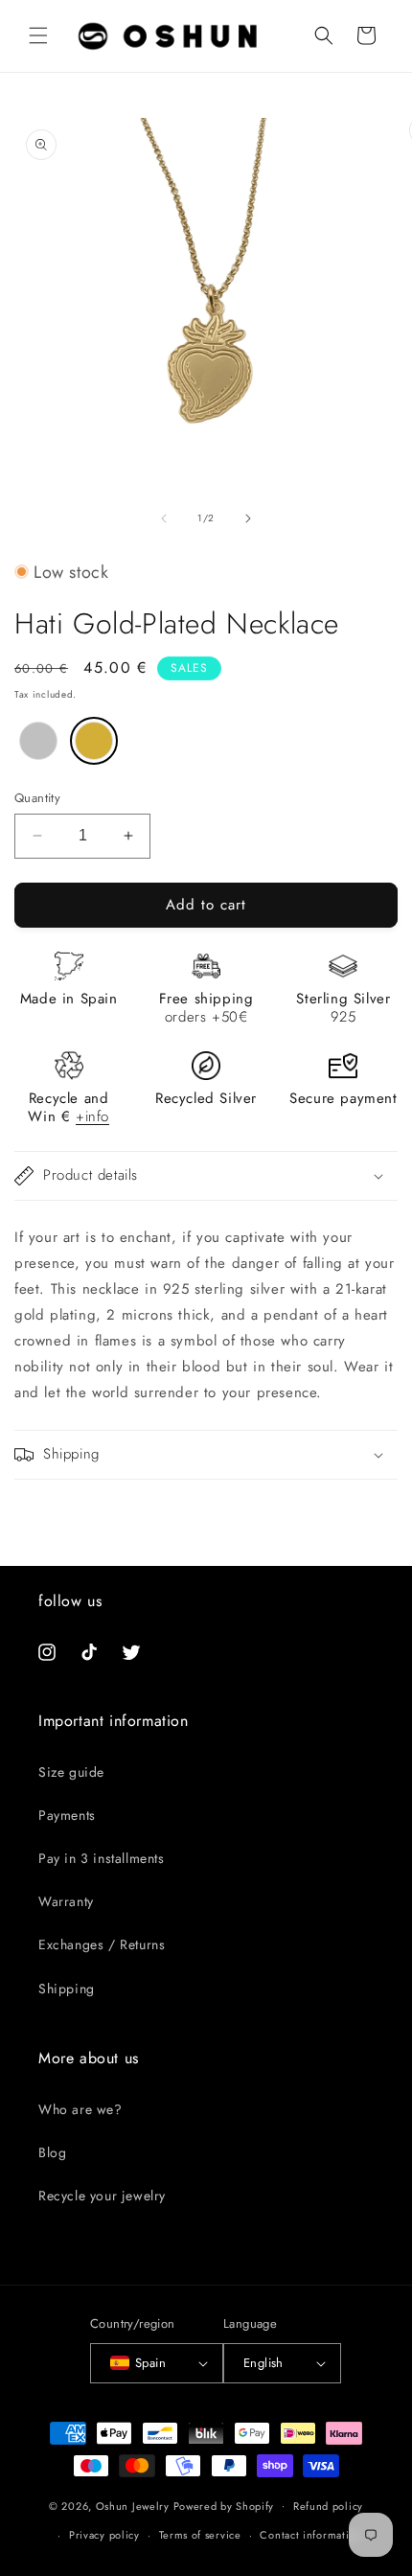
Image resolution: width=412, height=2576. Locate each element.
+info (92, 1116)
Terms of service (200, 2535)
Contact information (310, 2535)
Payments (67, 1815)
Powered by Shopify (224, 2505)
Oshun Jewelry (133, 2505)
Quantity (37, 798)
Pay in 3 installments (102, 1858)
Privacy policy (104, 2535)
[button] (38, 35)
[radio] (38, 741)
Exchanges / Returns (102, 1944)
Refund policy (328, 2506)
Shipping (67, 1989)
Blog (52, 2152)
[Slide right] (248, 518)
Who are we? (80, 2109)
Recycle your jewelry (102, 2196)
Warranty (66, 1901)
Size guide (71, 1772)
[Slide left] (164, 518)
